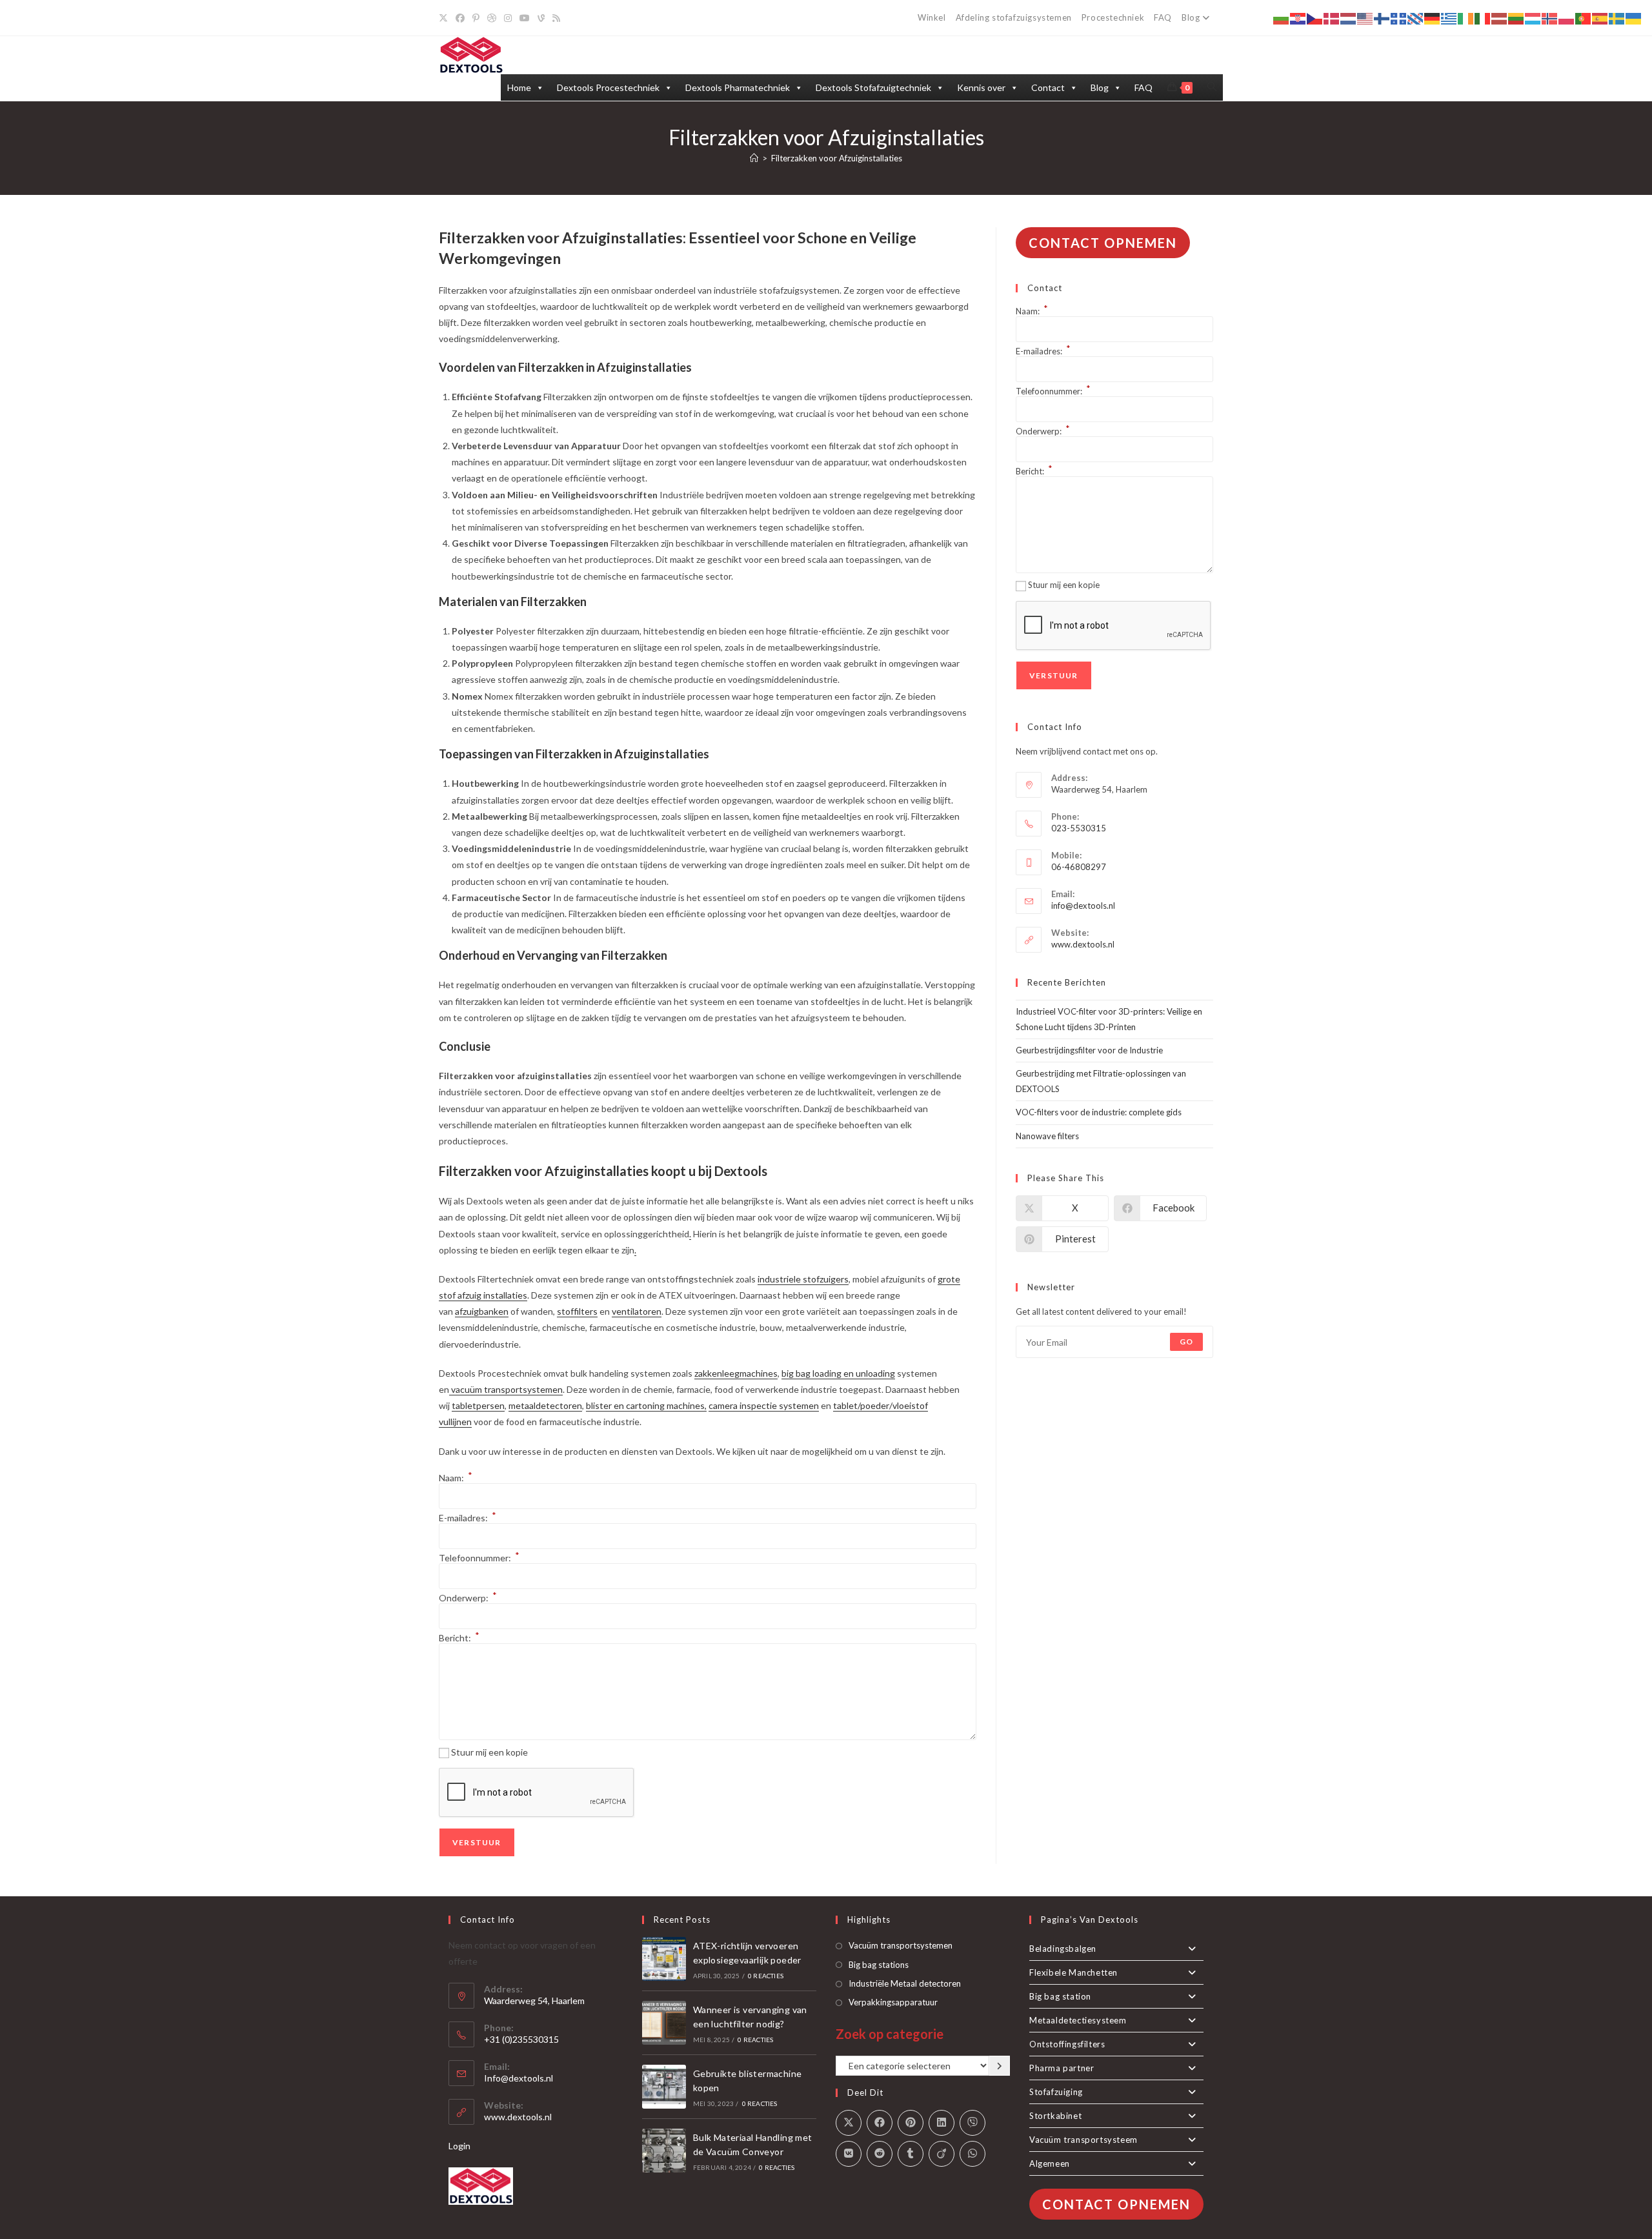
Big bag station (1060, 1996)
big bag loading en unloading (838, 1373)
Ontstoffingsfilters (1067, 2044)
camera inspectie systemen (764, 1405)
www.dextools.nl (1083, 944)
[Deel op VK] (849, 2154)
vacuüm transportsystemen (506, 1389)
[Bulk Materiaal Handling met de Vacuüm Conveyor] (664, 2151)
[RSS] (556, 18)
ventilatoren (637, 1311)
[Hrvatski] (1298, 18)
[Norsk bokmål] (1550, 18)
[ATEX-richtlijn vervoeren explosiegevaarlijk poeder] (664, 1959)
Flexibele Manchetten (1073, 1972)
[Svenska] (1617, 18)
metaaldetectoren (545, 1405)
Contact (1048, 87)
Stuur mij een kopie (489, 1752)
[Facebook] (460, 18)
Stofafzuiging (1056, 2092)
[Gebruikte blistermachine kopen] (664, 2087)
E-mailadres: (468, 1518)
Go (1186, 1342)
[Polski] (1567, 18)
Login (459, 2146)
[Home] (754, 158)
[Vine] (541, 18)
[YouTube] (525, 18)
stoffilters (577, 1311)
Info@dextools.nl (519, 2078)
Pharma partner (1062, 2068)
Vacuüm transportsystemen (901, 1945)
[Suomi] (1382, 18)
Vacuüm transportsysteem (1083, 2140)
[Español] (1600, 18)
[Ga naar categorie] (1000, 2066)
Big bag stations (879, 1965)
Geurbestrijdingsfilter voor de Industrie (1089, 1050)
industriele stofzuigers (803, 1279)
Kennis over (981, 87)
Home (519, 87)
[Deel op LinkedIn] (942, 2123)
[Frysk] (1416, 18)
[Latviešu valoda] (1500, 18)
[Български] (1282, 18)
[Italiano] (1483, 18)
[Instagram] (508, 18)
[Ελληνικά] (1449, 18)
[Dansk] (1332, 18)
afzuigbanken (482, 1311)
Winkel (932, 17)
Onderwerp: (468, 1598)
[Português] (1584, 18)
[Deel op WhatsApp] (972, 2154)
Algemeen (1050, 2163)
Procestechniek (1113, 17)
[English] (1365, 18)
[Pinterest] (476, 18)
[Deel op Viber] (972, 2123)
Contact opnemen (1103, 243)
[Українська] (1634, 18)
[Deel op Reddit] (880, 2154)
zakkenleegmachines (736, 1373)
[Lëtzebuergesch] (1533, 18)
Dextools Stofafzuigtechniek (873, 87)
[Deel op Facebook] (880, 2123)
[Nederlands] (1349, 18)
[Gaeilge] (1466, 18)
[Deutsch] (1433, 18)
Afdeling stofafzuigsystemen (1014, 17)
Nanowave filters (1047, 1136)
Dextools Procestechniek (608, 87)
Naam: (456, 1478)
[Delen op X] (849, 2123)
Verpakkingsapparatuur (893, 2002)
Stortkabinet (1055, 2116)
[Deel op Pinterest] (911, 2123)
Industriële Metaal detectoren (905, 1983)
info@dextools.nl (1083, 906)
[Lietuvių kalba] (1516, 18)
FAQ (1163, 17)
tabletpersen (478, 1405)
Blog (1191, 17)
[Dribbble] (492, 18)
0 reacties (766, 1976)
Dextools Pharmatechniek (738, 87)
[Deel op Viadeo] (942, 2154)
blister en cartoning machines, (646, 1405)
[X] (445, 18)
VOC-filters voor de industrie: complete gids (1099, 1112)
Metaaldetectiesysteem (1078, 2020)
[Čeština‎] (1315, 18)
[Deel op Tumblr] (911, 2154)
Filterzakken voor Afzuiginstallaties (837, 158)
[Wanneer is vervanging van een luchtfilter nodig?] (664, 2023)
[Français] (1399, 18)
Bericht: (459, 1638)
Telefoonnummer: (479, 1558)
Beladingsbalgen (1063, 1949)
